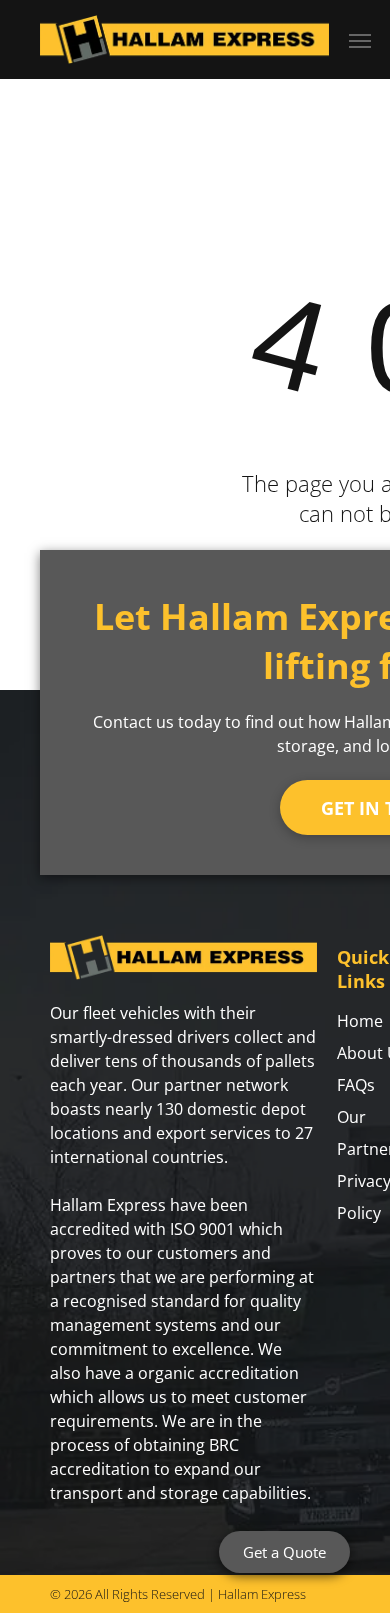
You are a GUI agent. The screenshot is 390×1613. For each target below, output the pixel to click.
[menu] (360, 41)
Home (360, 1021)
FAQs (356, 1085)
